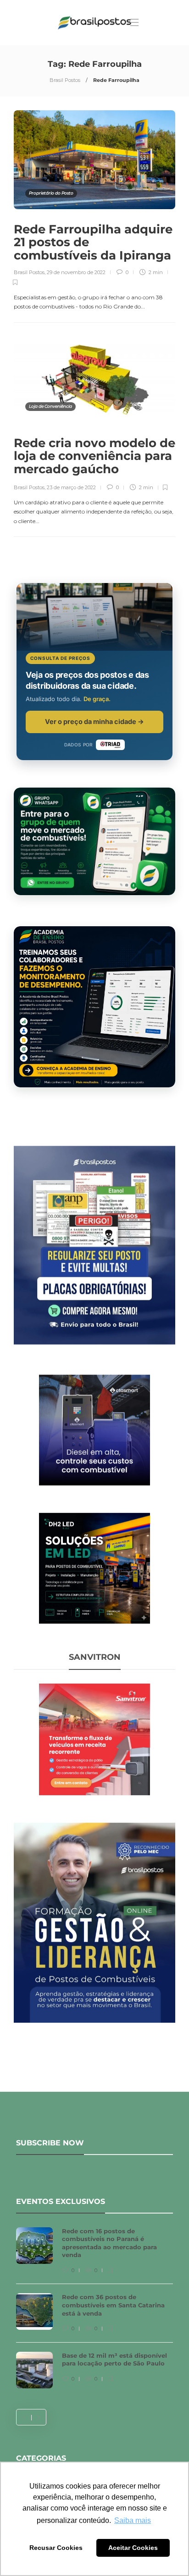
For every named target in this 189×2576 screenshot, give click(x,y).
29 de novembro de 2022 (76, 272)
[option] (94, 2312)
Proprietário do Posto (51, 193)
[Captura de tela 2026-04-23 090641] (94, 1739)
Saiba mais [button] (133, 2520)
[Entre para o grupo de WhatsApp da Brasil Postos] (94, 841)
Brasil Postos (65, 80)
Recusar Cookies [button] (56, 2548)
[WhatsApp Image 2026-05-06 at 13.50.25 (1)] (94, 1567)
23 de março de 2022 (71, 487)
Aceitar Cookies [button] (133, 2548)
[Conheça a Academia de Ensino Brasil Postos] (94, 1007)
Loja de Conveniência (50, 406)
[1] (94, 1429)
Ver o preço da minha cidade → (94, 721)
